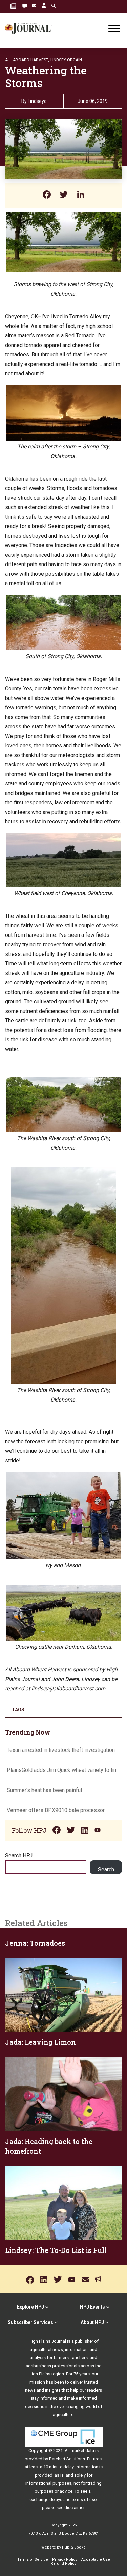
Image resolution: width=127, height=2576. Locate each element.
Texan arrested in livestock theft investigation (61, 1750)
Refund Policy (63, 2564)
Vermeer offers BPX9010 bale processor (56, 1810)
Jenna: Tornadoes (35, 1943)
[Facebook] (47, 195)
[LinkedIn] (81, 195)
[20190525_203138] (63, 390)
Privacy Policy (65, 2560)
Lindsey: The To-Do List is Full (56, 2250)
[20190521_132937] (63, 1589)
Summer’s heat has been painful (44, 1790)
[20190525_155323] (63, 1476)
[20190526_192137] (63, 1172)
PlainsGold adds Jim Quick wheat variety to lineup (63, 1770)
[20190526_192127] (63, 1081)
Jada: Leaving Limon (40, 2042)
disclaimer (74, 2508)
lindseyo (37, 101)
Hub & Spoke (74, 2547)
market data (82, 2451)
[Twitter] (64, 195)
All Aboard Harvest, (27, 60)
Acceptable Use (96, 2560)
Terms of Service (33, 2560)
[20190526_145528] (63, 599)
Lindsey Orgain (66, 60)
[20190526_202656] (63, 838)
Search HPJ (19, 1856)
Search (106, 1869)
